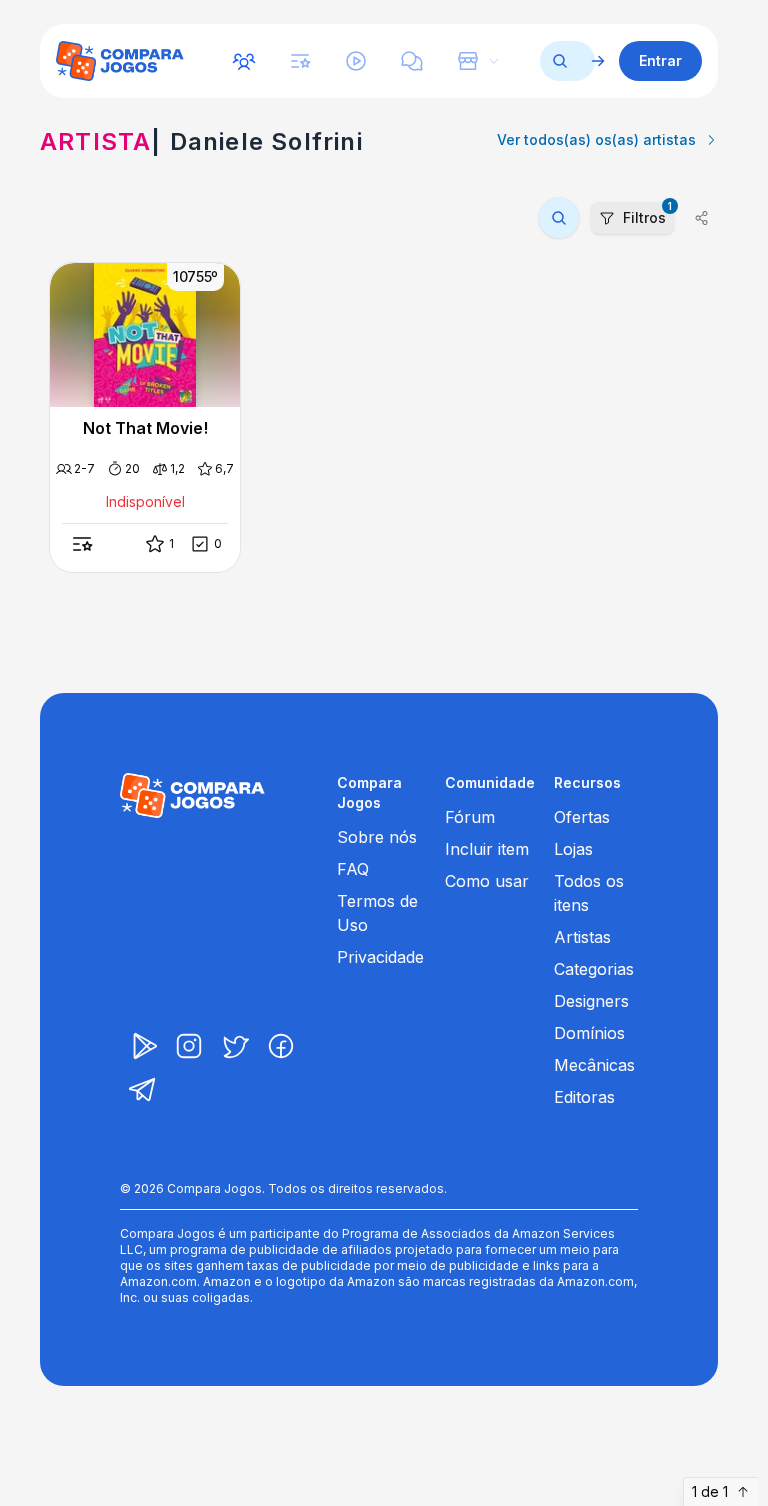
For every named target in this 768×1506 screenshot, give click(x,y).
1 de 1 (710, 1491)
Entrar (660, 60)
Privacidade (380, 957)
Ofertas (582, 817)
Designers (591, 1001)
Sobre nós (377, 837)
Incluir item (487, 849)
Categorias (594, 969)
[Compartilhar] (702, 218)
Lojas (573, 849)
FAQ (353, 869)
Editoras (584, 1097)
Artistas (582, 937)
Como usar (487, 881)
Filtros (647, 214)
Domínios (589, 1033)
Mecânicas (594, 1065)
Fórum (470, 817)
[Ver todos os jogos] (598, 61)
